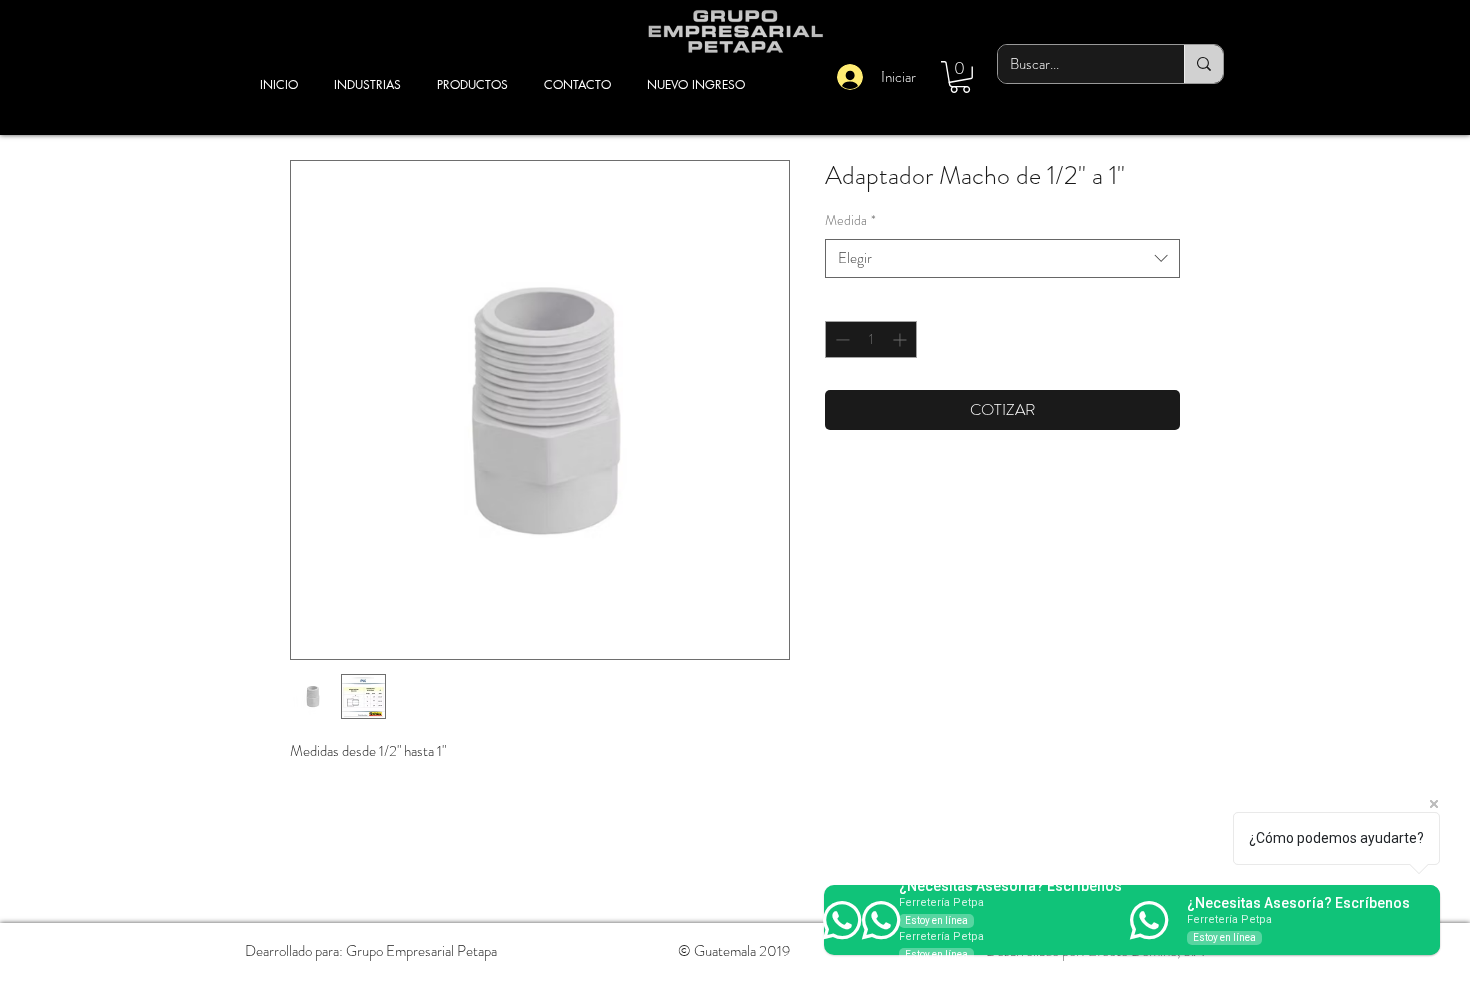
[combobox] (1002, 258)
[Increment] (901, 339)
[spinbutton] (871, 339)
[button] (960, 77)
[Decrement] (840, 339)
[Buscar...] (1203, 64)
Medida (850, 220)
